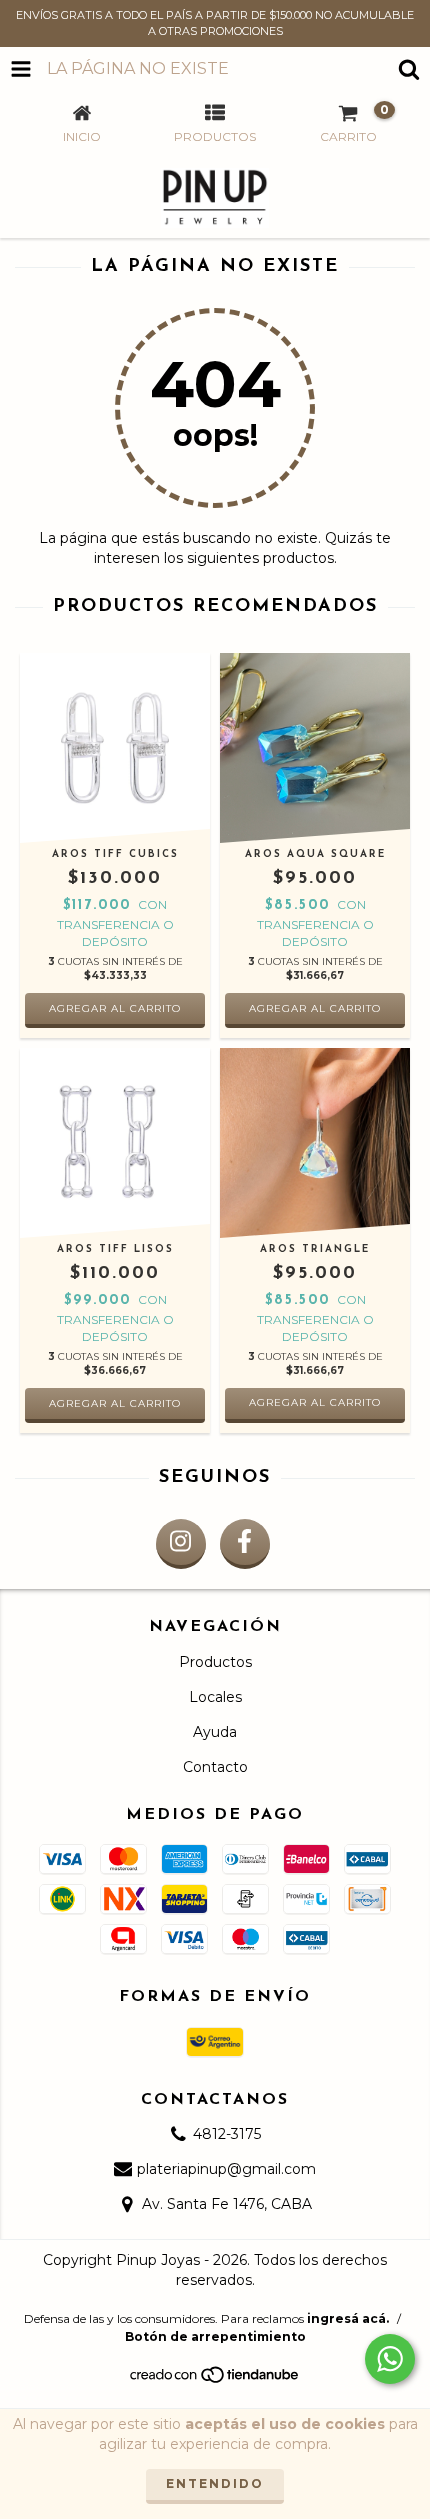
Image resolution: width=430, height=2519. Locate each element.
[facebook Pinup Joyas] (245, 1544)
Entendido (215, 2483)
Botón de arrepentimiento (215, 2336)
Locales (215, 1697)
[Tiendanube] (215, 2379)
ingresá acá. (348, 2318)
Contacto (215, 1767)
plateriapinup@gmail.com (226, 2169)
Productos (215, 1662)
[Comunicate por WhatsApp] (390, 2359)
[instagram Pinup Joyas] (181, 1544)
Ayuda (215, 1732)
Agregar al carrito (315, 1402)
